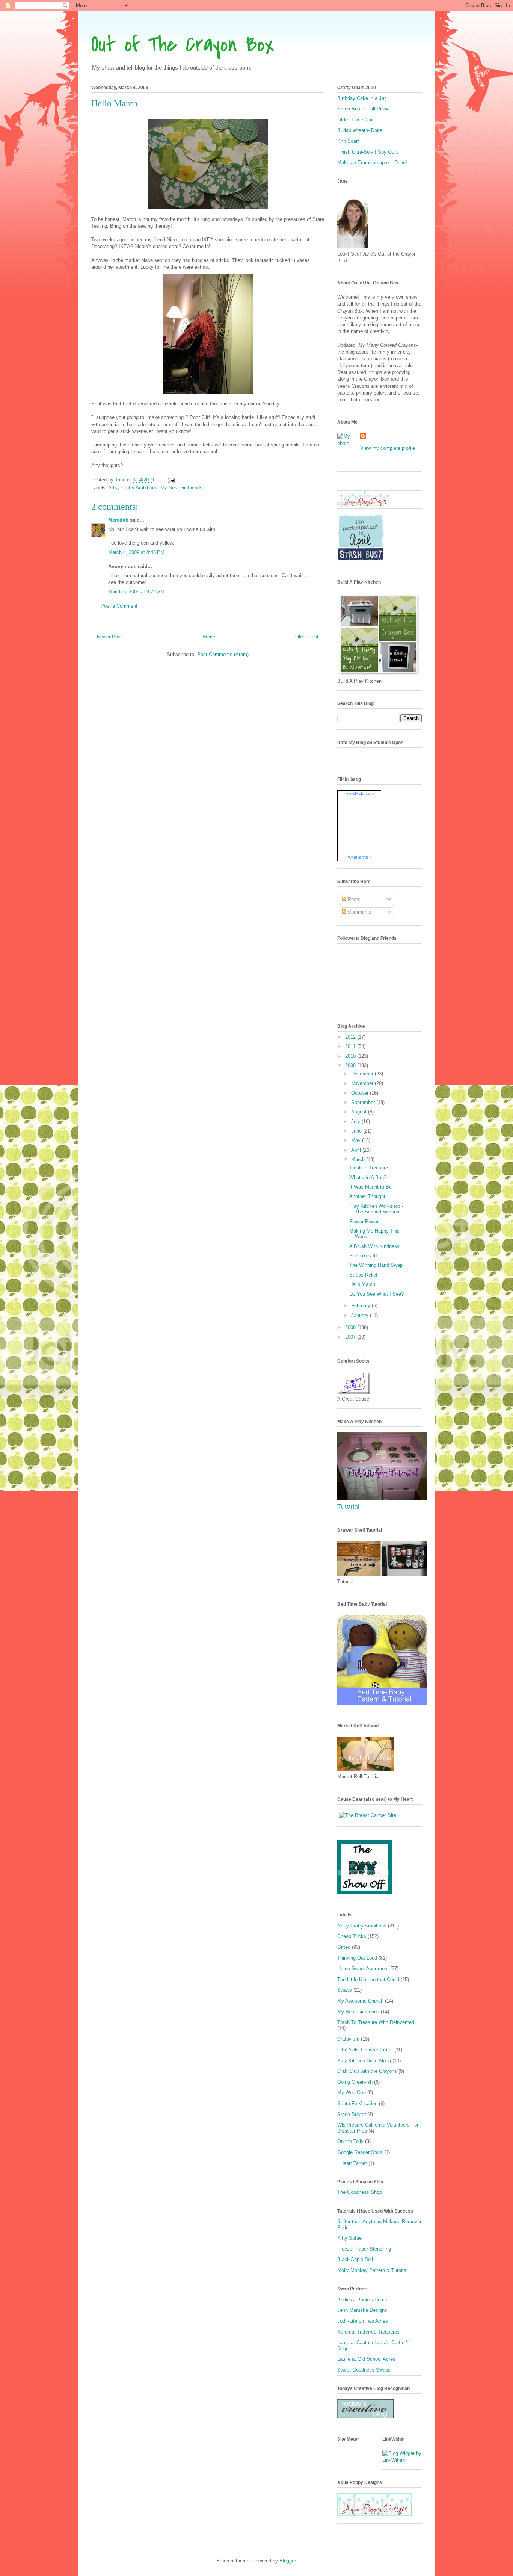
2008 (351, 1327)
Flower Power (364, 1221)
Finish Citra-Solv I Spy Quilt (368, 152)
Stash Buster (352, 2114)
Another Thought (367, 1196)
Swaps (345, 1990)
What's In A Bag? (368, 1178)
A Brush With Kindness (374, 1246)
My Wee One (352, 2093)
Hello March (362, 1284)
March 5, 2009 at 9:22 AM (136, 592)
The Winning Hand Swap (376, 1265)
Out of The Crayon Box (183, 45)
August (360, 1112)
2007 (351, 1337)
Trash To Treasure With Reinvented (376, 2022)
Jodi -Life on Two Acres (363, 2321)
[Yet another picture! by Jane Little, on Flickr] (382, 1498)
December (363, 1074)
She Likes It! (363, 1256)
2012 (351, 1037)
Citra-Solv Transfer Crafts (365, 2050)
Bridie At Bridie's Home (362, 2300)
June (357, 1131)
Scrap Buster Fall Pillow (363, 109)
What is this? (359, 857)
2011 (351, 1046)
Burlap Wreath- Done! (361, 130)
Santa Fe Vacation (357, 2103)
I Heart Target (352, 2163)
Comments (359, 912)
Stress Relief (363, 1275)
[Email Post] (171, 480)
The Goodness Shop (360, 2192)
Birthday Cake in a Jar (361, 98)
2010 (351, 1056)
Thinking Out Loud (357, 1958)
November (363, 1083)
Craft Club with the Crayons (367, 2071)
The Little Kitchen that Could (368, 1979)
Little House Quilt (356, 120)
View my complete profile (388, 448)
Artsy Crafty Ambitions (133, 488)
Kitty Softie (349, 2238)
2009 (351, 1066)
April (357, 1150)
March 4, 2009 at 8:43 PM (136, 552)
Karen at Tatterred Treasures (368, 2332)
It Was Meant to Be (370, 1187)
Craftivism (348, 2039)
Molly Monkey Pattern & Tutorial (372, 2270)
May (357, 1140)
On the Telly (350, 2141)
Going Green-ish (355, 2082)
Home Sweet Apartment (363, 1969)
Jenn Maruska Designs (362, 2310)
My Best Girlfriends (181, 488)
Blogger (287, 2561)
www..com (359, 793)
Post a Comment (119, 606)
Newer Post (109, 637)
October (361, 1093)
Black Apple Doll (355, 2259)
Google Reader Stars (360, 2152)
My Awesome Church (360, 2001)
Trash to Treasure (369, 1168)
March (359, 1159)
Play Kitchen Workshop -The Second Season (376, 1209)
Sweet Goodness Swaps (364, 2370)
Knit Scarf (348, 141)
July (356, 1122)
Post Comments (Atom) (223, 654)
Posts (353, 899)
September (364, 1102)
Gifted (344, 1947)
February (361, 1306)
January (361, 1315)
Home (209, 637)
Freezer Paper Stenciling (364, 2249)
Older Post (307, 637)
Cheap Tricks (352, 1936)
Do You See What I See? (376, 1294)
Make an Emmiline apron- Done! (372, 163)
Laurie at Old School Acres (366, 2359)
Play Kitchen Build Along (364, 2061)
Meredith (118, 520)
